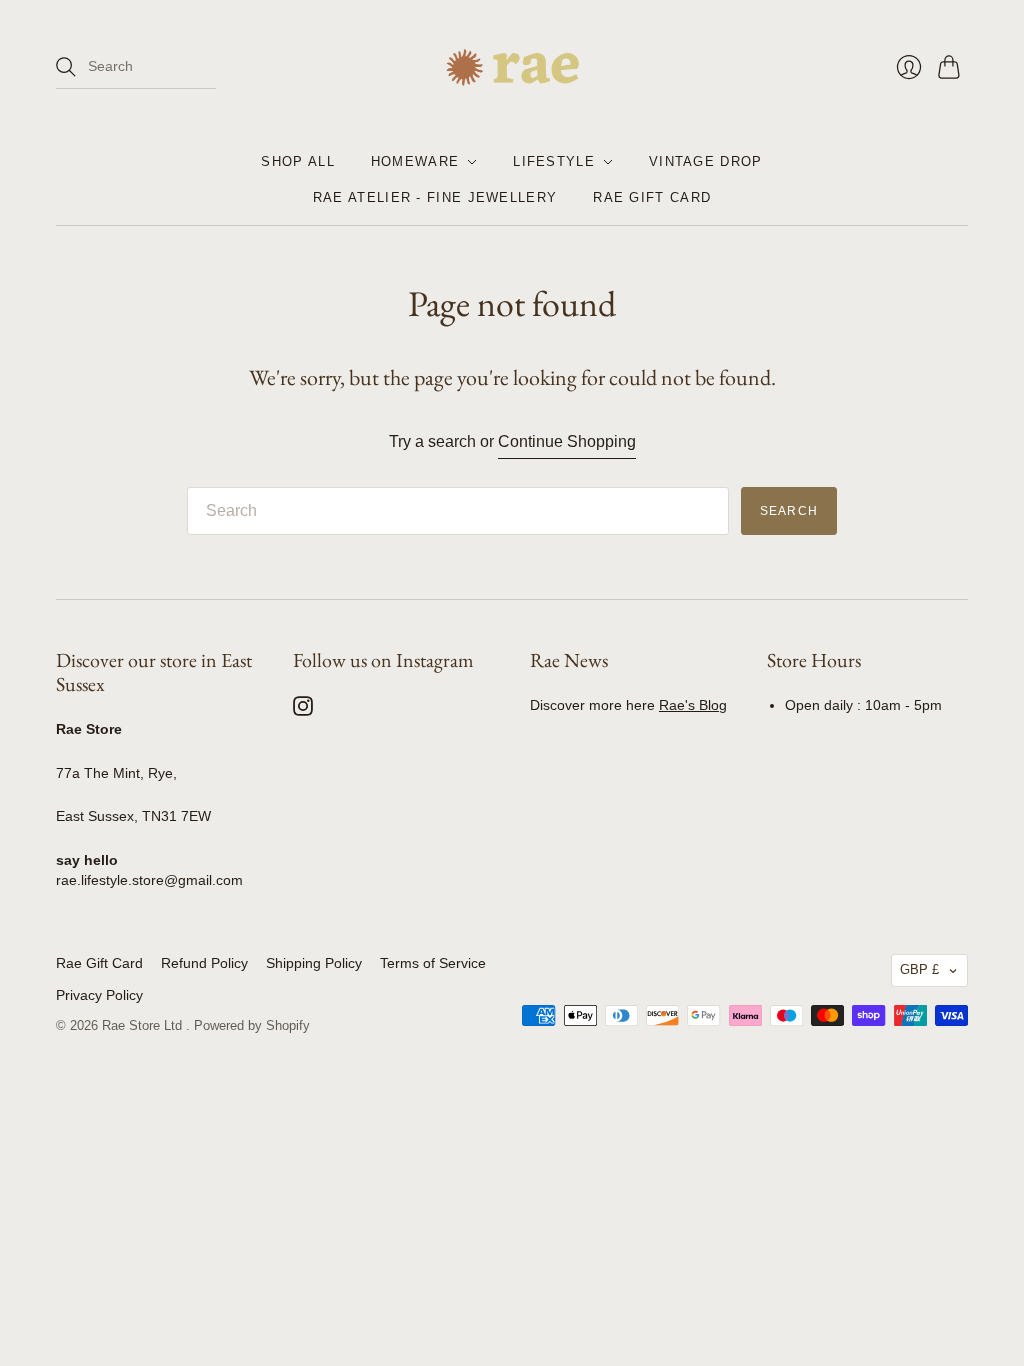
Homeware (415, 161)
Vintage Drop (706, 161)
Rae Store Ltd (144, 1025)
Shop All (297, 161)
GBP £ (919, 969)
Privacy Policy (99, 995)
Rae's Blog (693, 705)
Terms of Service (433, 963)
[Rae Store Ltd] (512, 67)
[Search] (66, 67)
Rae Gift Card (652, 197)
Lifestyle (554, 161)
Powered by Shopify (252, 1025)
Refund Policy (204, 963)
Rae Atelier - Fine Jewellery (435, 197)
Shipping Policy (314, 963)
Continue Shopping (567, 441)
